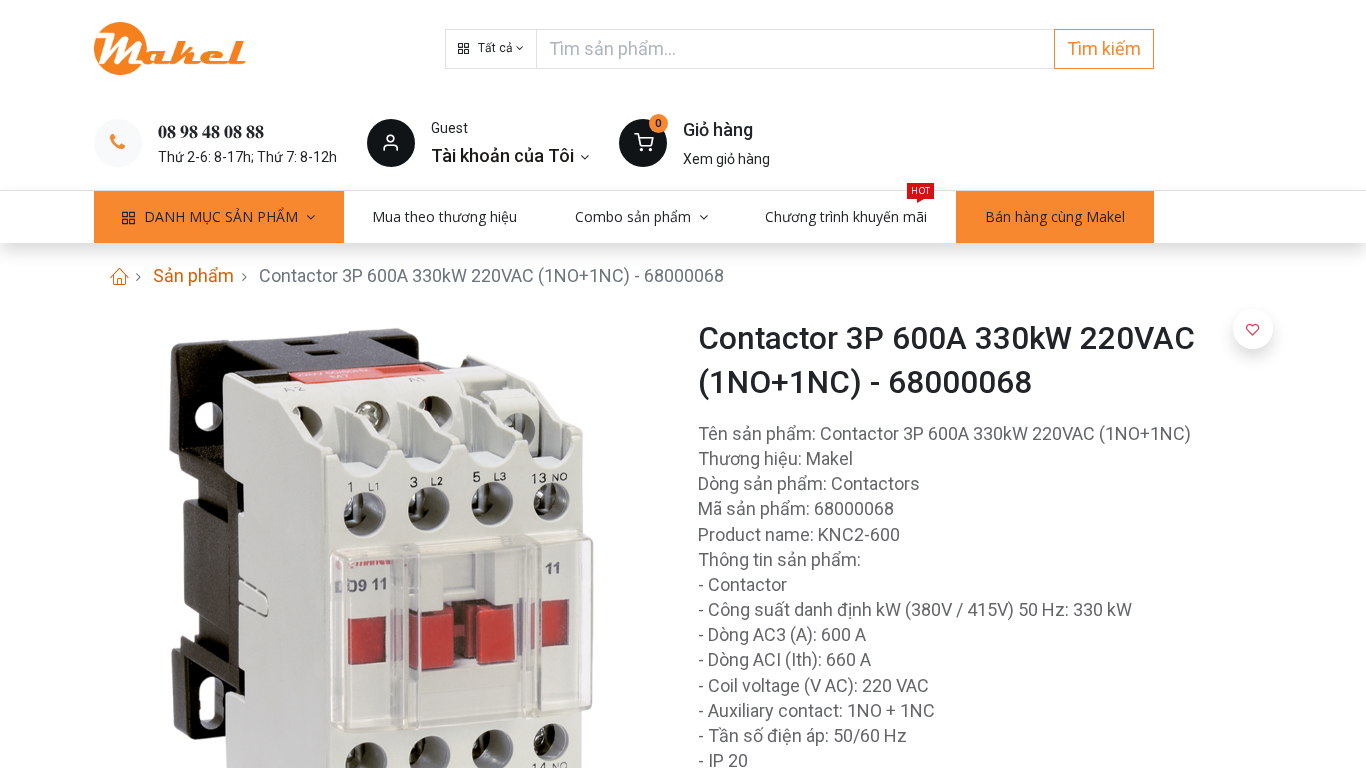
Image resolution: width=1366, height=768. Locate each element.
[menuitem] (445, 217)
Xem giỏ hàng (726, 159)
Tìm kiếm (1104, 48)
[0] (643, 142)
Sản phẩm (193, 275)
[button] (491, 49)
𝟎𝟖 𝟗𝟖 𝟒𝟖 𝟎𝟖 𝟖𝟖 (211, 131)
